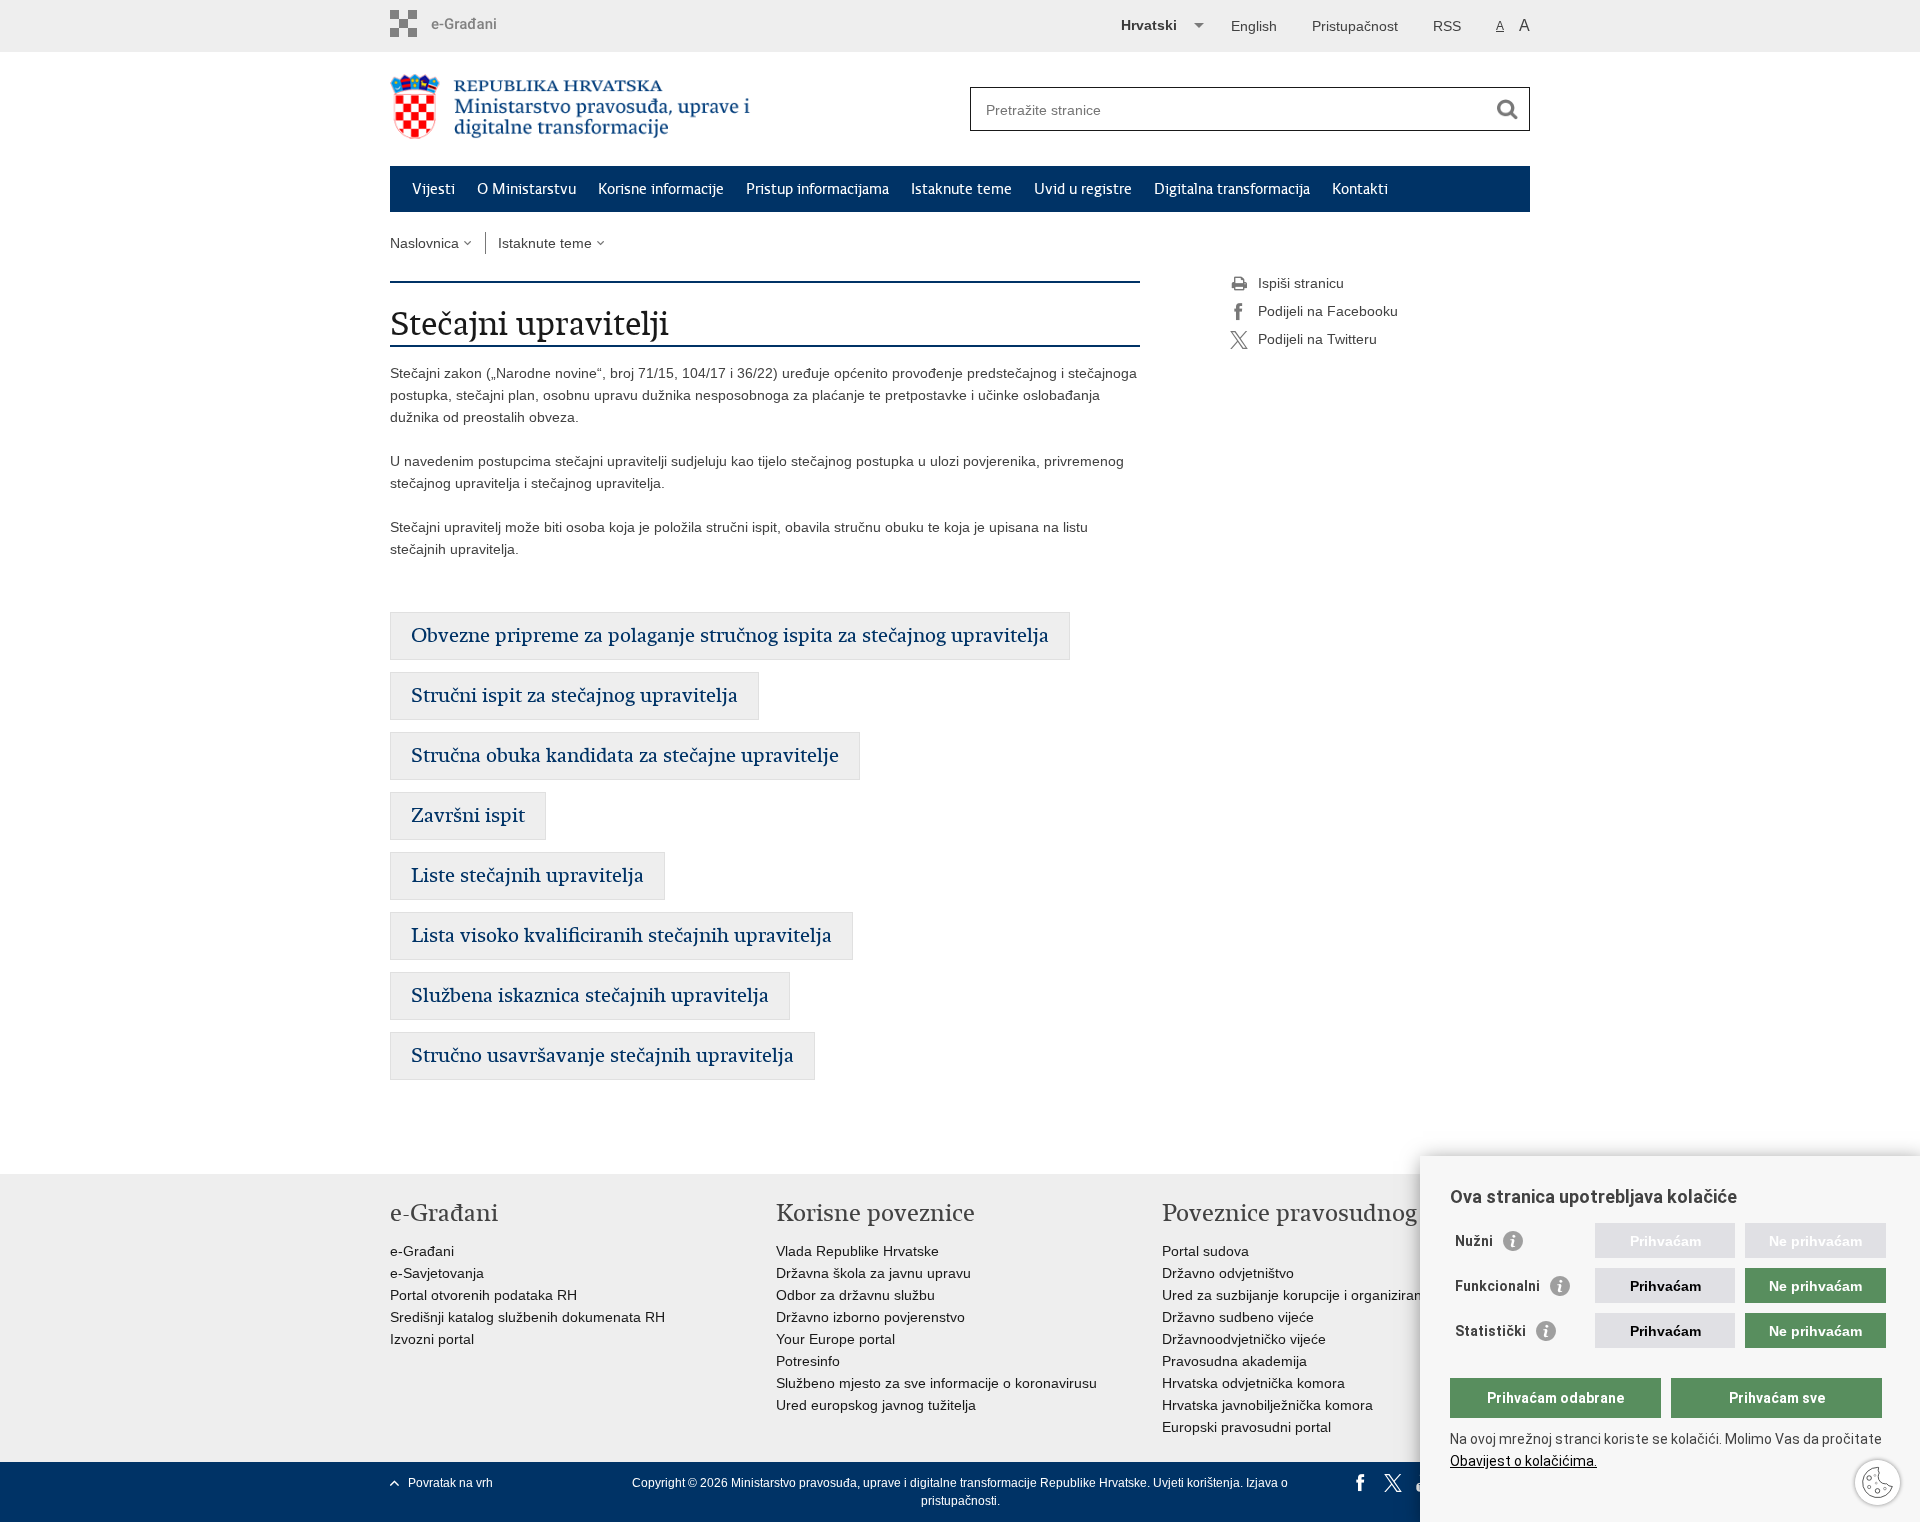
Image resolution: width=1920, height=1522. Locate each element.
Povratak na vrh (450, 1483)
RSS (1447, 26)
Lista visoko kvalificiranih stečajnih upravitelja (621, 935)
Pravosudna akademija (1234, 1361)
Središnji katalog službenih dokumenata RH (527, 1317)
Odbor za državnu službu (855, 1295)
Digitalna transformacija (1232, 189)
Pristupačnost (1355, 26)
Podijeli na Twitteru (1317, 339)
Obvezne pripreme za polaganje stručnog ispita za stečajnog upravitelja (730, 635)
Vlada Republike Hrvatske (857, 1251)
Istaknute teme (961, 189)
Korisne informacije (661, 189)
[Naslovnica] (675, 110)
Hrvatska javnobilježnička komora (1267, 1405)
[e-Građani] (475, 23)
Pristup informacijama (817, 189)
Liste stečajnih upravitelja (527, 875)
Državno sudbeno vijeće (1238, 1317)
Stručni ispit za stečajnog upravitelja (574, 695)
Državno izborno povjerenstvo (870, 1317)
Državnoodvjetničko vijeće (1244, 1339)
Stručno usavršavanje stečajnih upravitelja (602, 1055)
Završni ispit (468, 815)
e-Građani (422, 1251)
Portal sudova (1205, 1251)
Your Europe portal (835, 1339)
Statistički (1490, 1331)
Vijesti (433, 189)
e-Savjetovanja (437, 1273)
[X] (1393, 1483)
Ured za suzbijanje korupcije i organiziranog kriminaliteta (1340, 1295)
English (1254, 26)
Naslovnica (424, 243)
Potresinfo (808, 1361)
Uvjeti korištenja (1196, 1483)
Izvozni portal (432, 1339)
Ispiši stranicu (1301, 283)
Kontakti (1360, 189)
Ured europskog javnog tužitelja (876, 1405)
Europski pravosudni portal (1246, 1427)
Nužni (1474, 1241)
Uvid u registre (1083, 189)
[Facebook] (1361, 1483)
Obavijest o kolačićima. (1523, 1461)
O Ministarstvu (526, 189)
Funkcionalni (1497, 1286)
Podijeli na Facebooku (1328, 311)
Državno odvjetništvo (1228, 1273)
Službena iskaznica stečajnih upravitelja (590, 995)
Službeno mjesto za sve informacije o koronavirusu (936, 1383)
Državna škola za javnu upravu (873, 1273)
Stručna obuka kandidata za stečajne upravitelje (625, 755)
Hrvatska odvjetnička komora (1253, 1383)
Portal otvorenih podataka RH (483, 1295)
